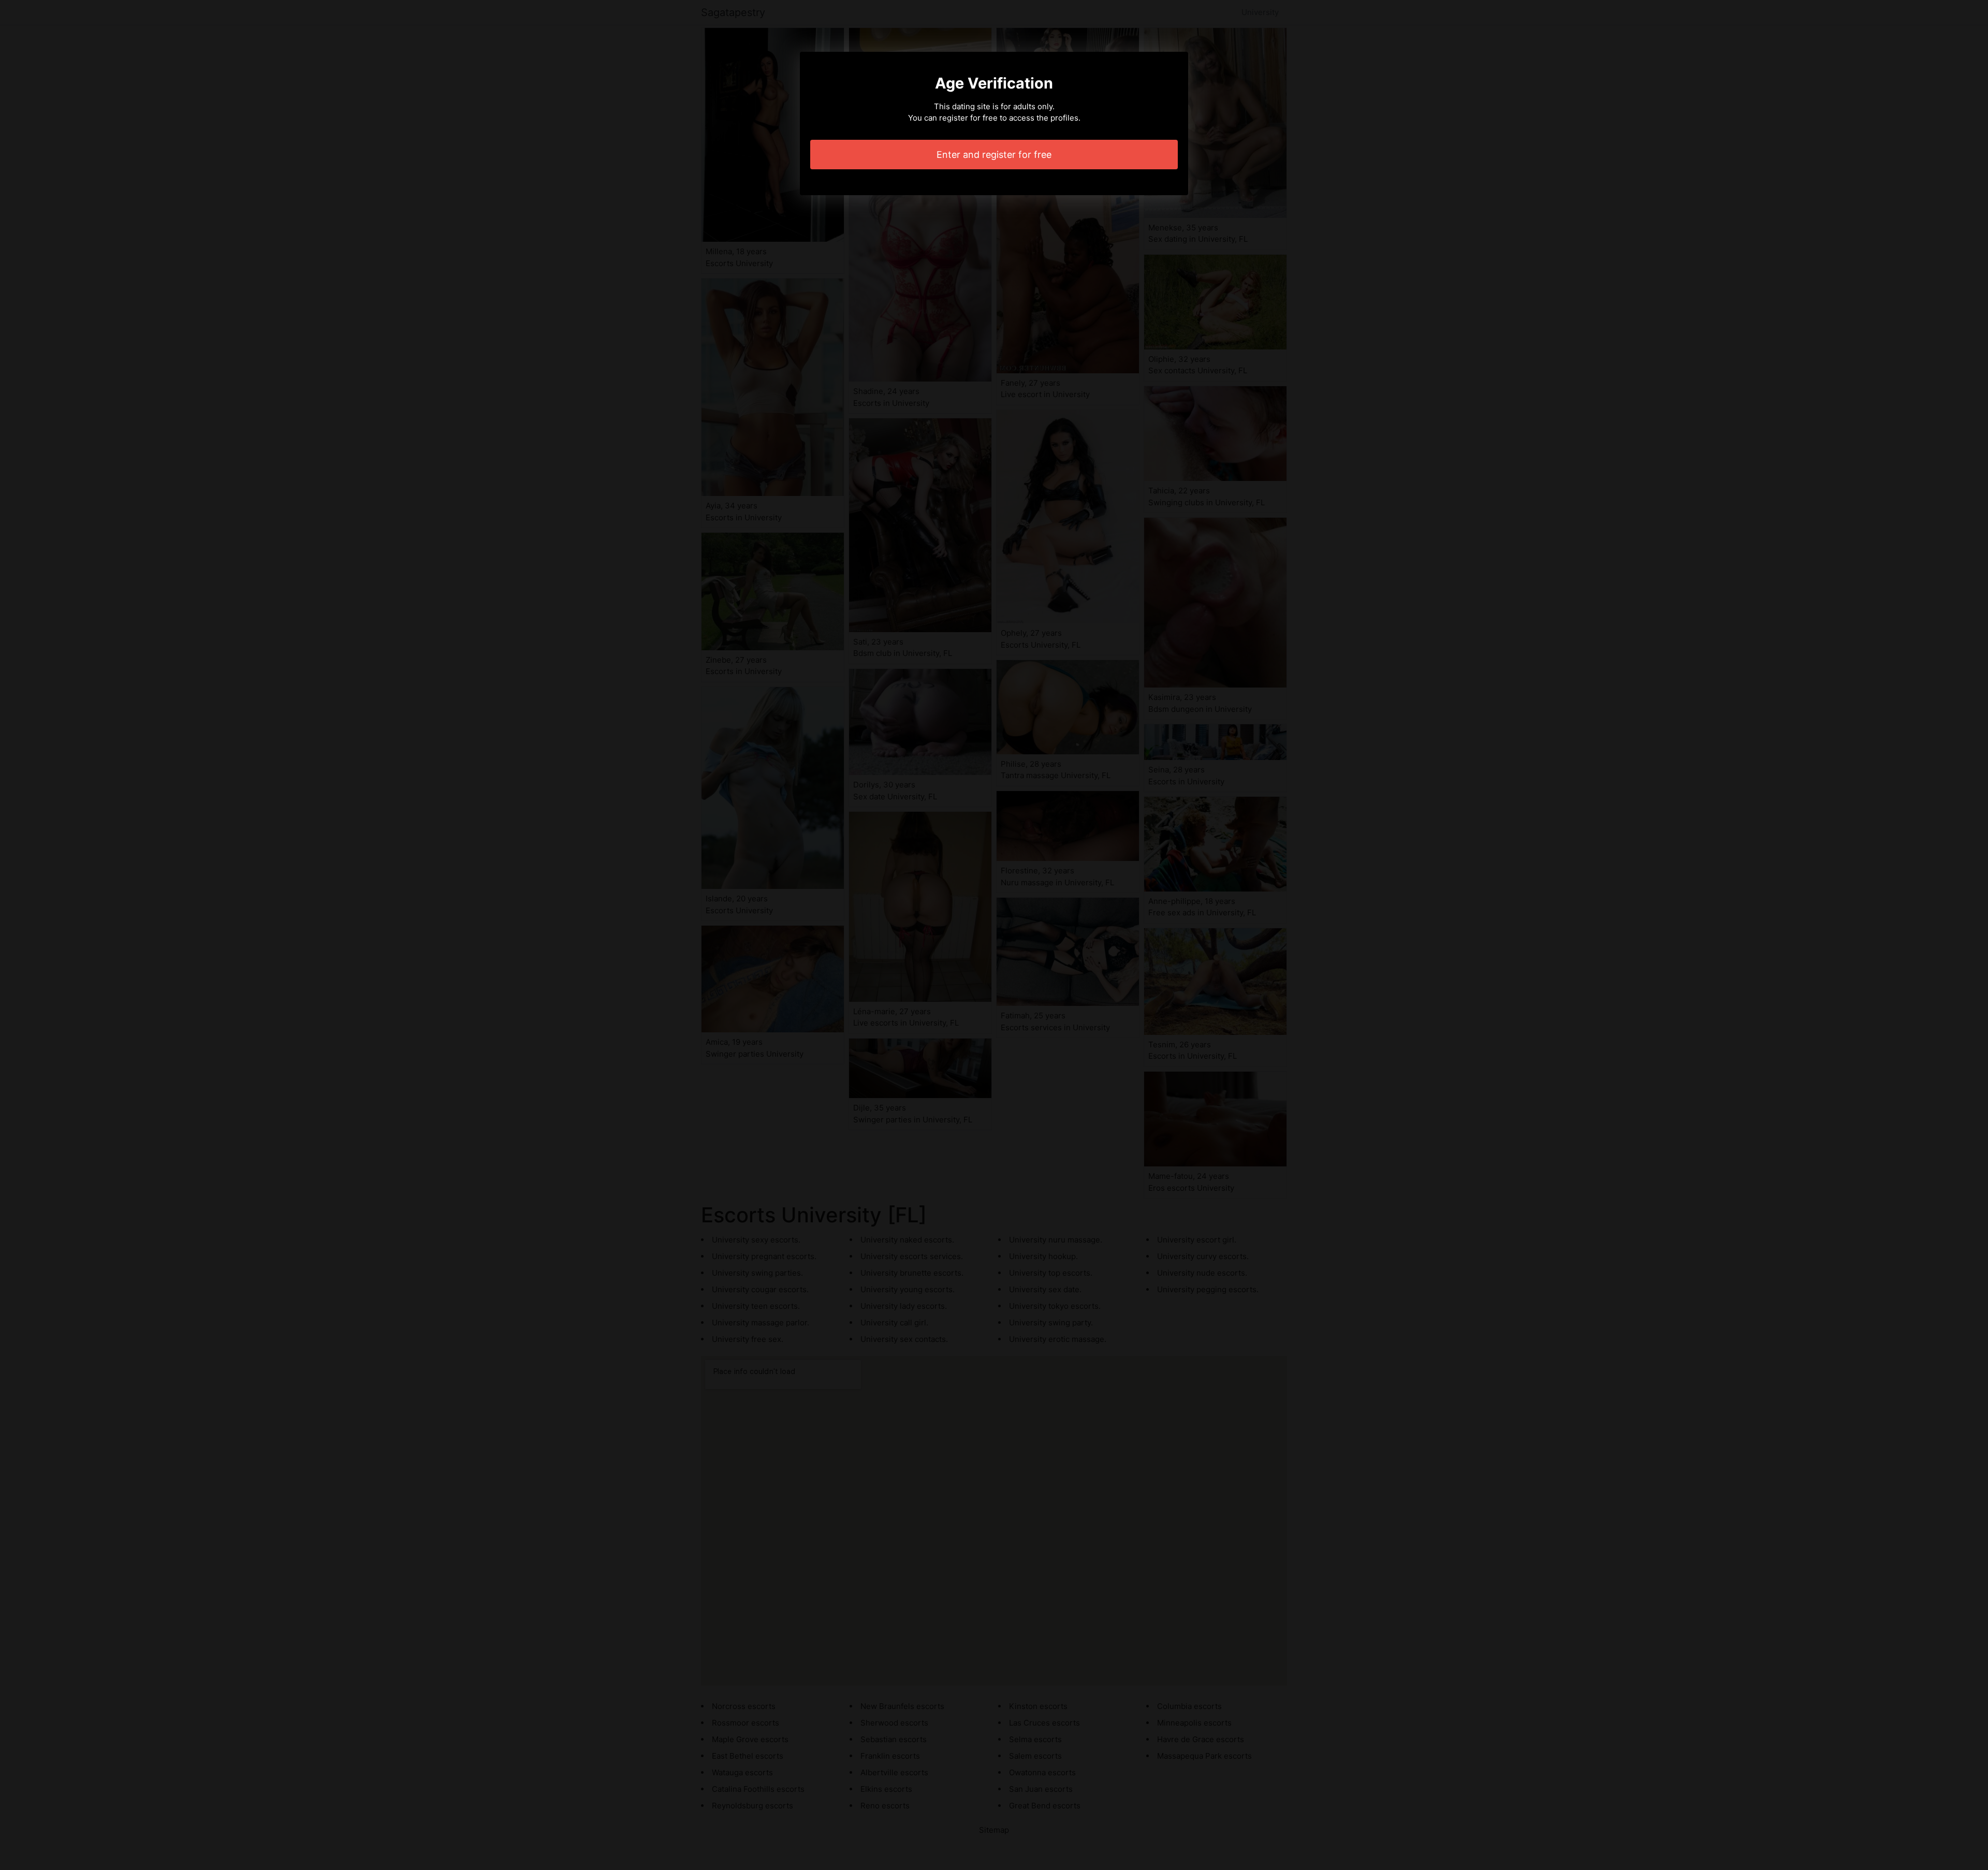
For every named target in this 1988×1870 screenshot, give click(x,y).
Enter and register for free (994, 155)
